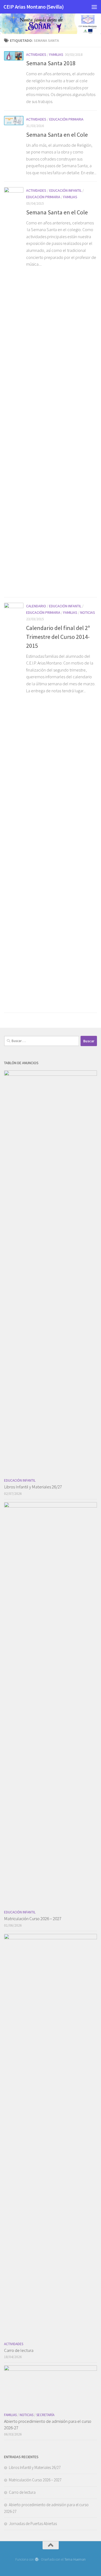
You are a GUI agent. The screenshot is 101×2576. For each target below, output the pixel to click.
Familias (56, 54)
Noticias (88, 612)
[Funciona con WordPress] (36, 2559)
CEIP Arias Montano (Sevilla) (34, 7)
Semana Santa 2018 (51, 63)
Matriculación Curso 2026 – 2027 (33, 1919)
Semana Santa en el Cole (57, 135)
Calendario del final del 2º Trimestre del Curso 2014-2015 (58, 637)
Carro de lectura (19, 2350)
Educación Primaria (66, 119)
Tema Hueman (75, 2559)
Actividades (36, 54)
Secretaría (45, 2415)
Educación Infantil (65, 190)
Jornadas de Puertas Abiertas (33, 2524)
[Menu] (94, 7)
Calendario (36, 606)
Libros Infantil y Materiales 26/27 (33, 1487)
